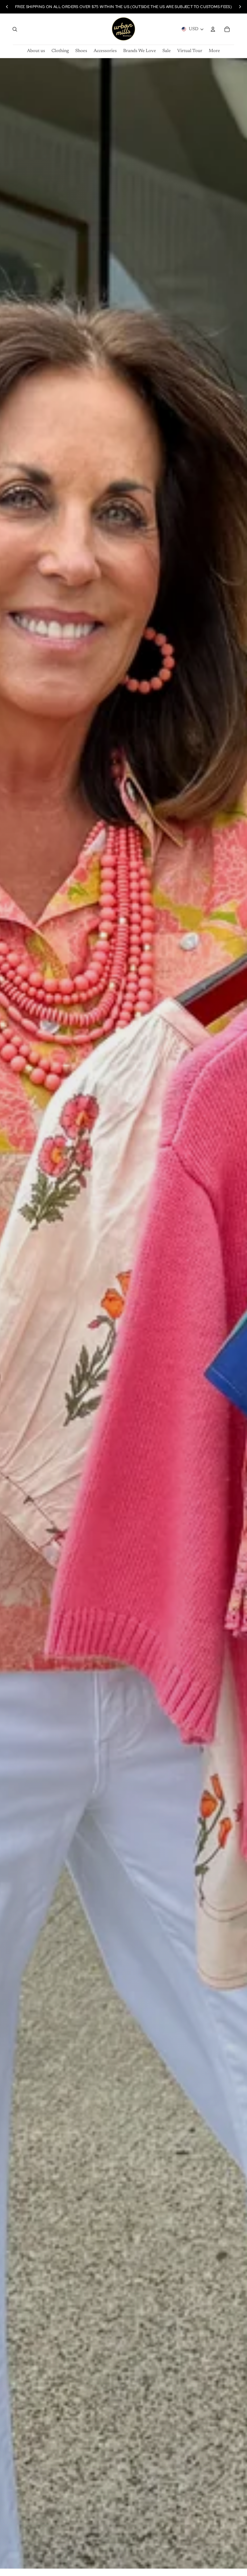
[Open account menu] (213, 29)
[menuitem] (214, 51)
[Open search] (15, 29)
